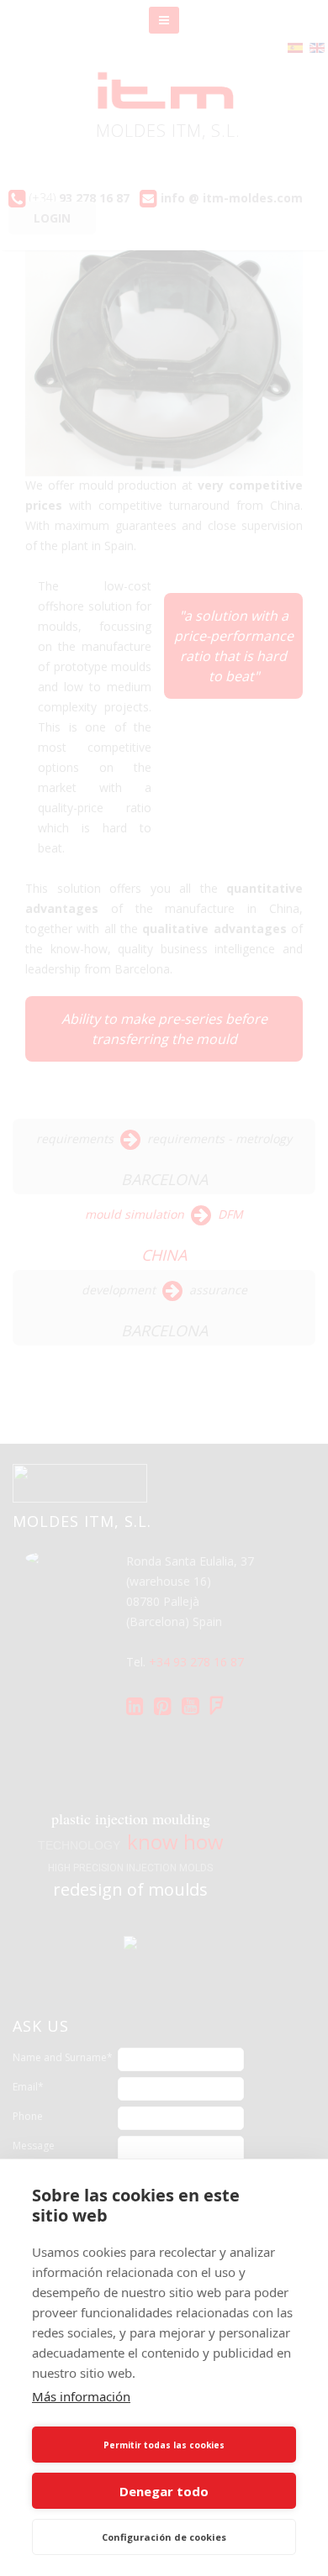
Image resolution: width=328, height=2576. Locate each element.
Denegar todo (164, 2491)
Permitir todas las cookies (164, 2445)
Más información (81, 2396)
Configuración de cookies (164, 2537)
